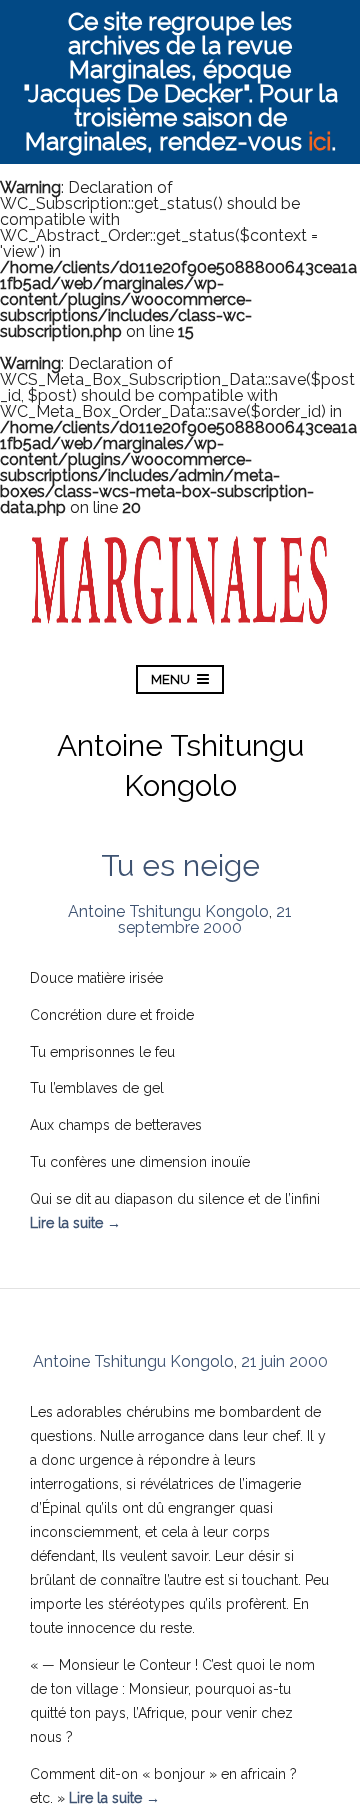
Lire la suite (75, 1223)
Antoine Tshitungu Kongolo (168, 911)
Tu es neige (180, 865)
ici (319, 141)
